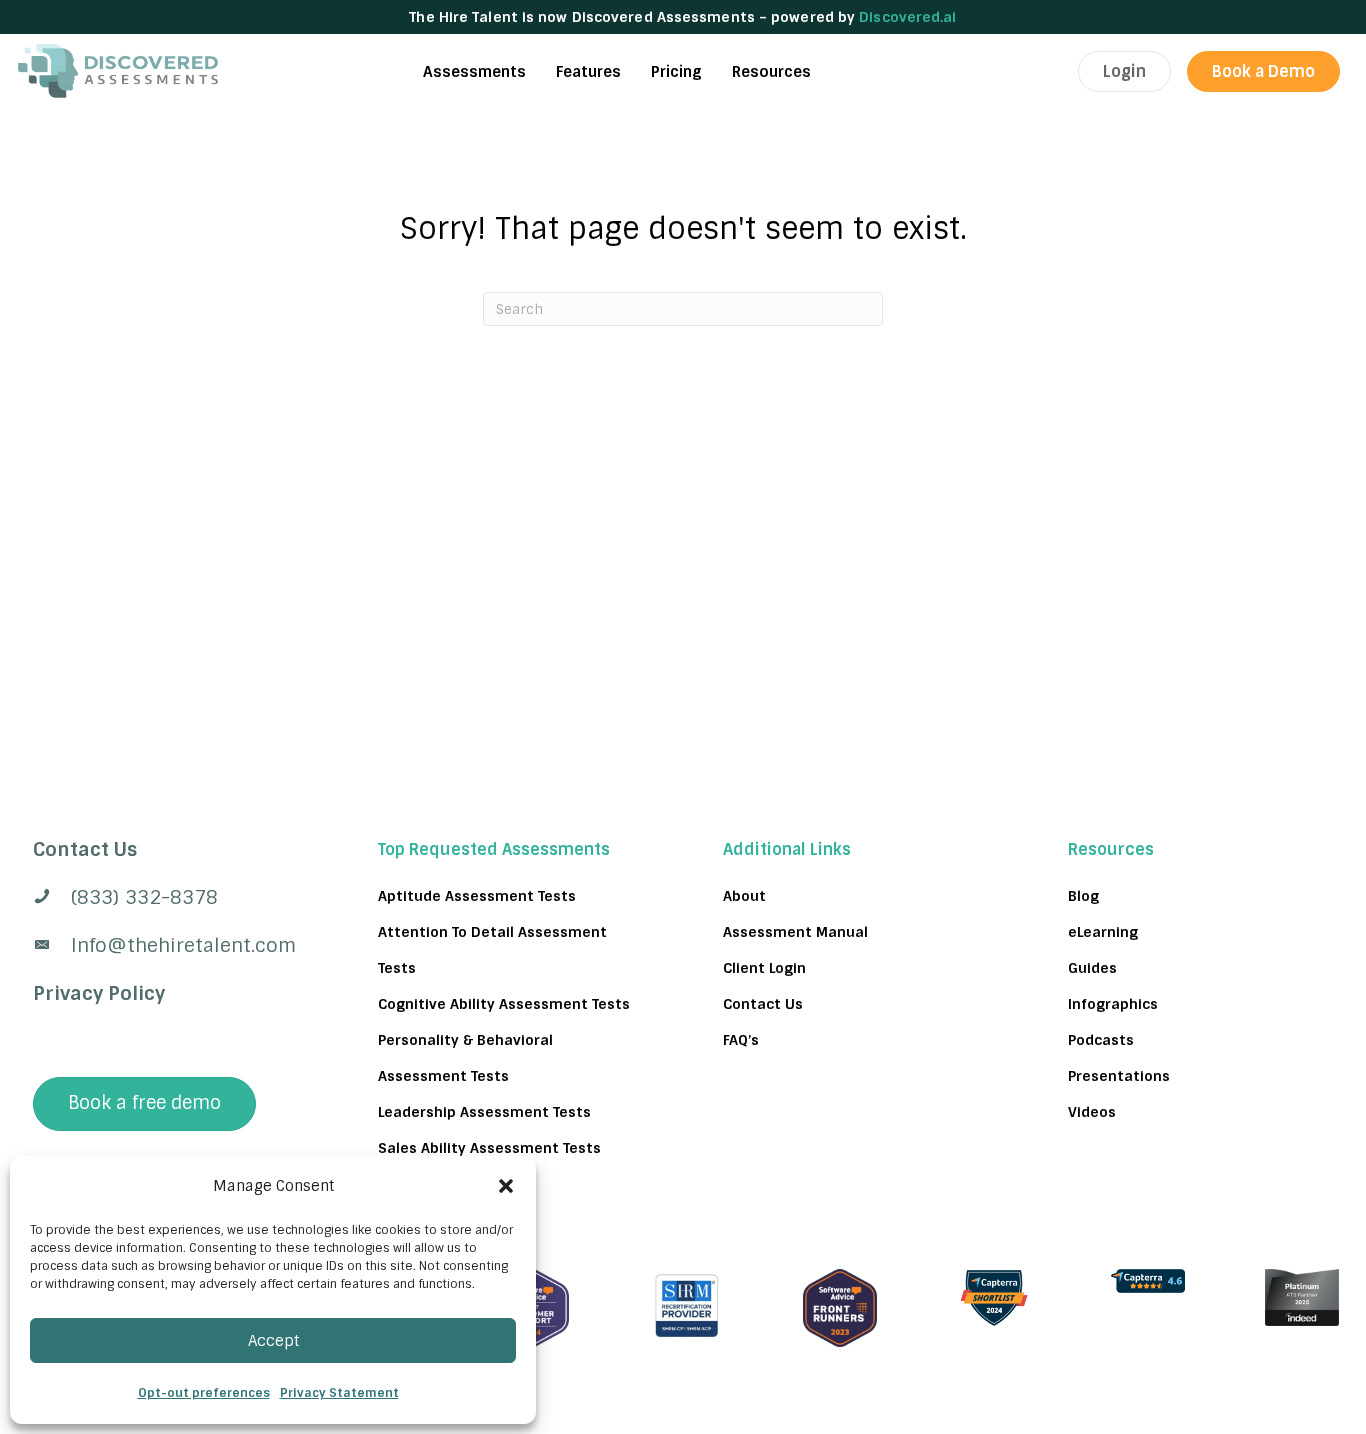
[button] (506, 1186)
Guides (1092, 968)
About (744, 896)
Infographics (1113, 1004)
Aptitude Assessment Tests (477, 896)
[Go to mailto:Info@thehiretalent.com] (165, 946)
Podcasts (1101, 1040)
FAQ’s (741, 1040)
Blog (1083, 896)
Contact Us (763, 1004)
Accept (273, 1341)
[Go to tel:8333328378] (165, 898)
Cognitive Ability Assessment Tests (504, 1004)
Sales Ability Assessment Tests (489, 1148)
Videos (1092, 1112)
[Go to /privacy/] (165, 850)
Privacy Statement (339, 1393)
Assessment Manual (795, 932)
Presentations (1119, 1076)
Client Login (764, 968)
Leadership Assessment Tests (484, 1112)
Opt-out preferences (204, 1393)
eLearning (1103, 932)
